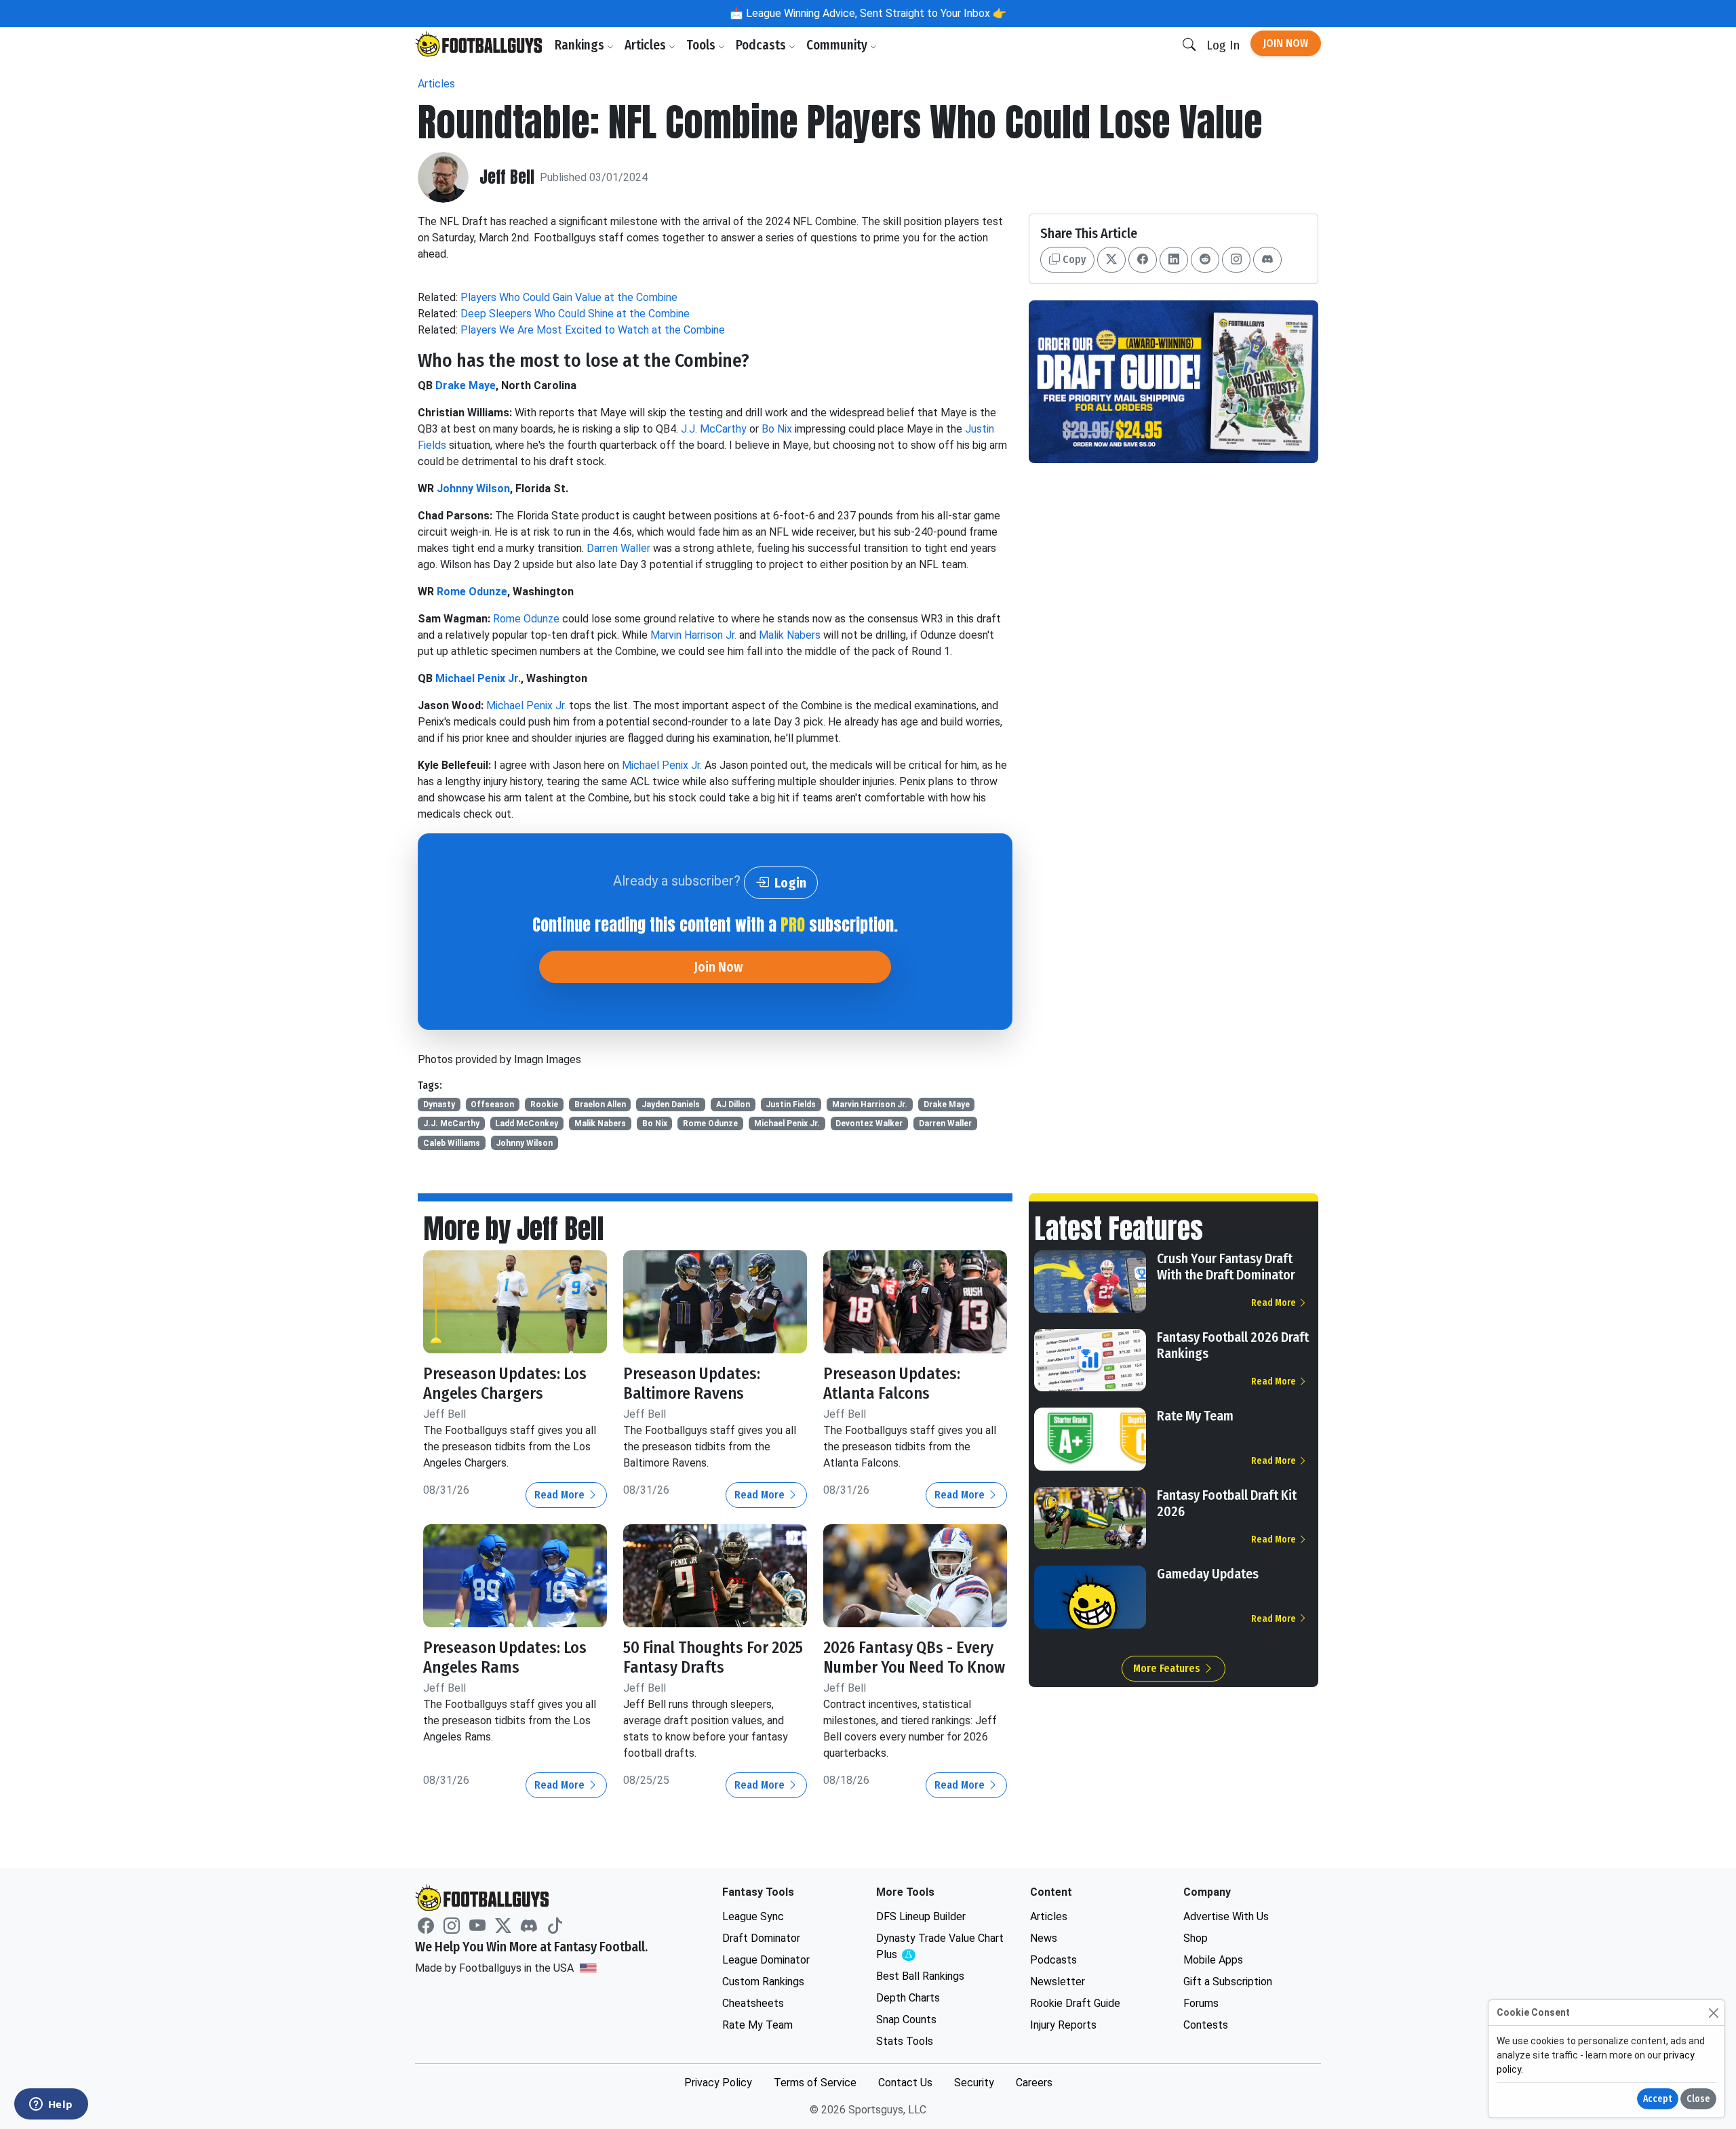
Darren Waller (618, 548)
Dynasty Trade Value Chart (940, 1947)
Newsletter (1058, 1982)
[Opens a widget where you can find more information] (51, 2105)
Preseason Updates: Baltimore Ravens (692, 1384)
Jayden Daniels (671, 1105)
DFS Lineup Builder (921, 1916)
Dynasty (439, 1105)
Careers (1034, 2083)
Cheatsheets (753, 2003)
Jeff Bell (507, 177)
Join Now (1286, 43)
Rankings (581, 45)
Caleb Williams (452, 1143)
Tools (702, 45)
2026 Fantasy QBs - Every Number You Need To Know (914, 1657)
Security (974, 2083)
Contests (1206, 2025)
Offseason (492, 1105)
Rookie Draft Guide (1075, 2003)
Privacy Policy (718, 2083)
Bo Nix (777, 429)
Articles (647, 45)
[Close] (1713, 2013)
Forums (1201, 2003)
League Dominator (766, 1960)
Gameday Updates (1208, 1574)
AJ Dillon (733, 1105)
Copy (1073, 259)
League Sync (753, 1916)
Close (1698, 2099)
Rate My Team (1195, 1416)
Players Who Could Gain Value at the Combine (569, 297)
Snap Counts (906, 2019)
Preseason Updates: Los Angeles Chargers (505, 1384)
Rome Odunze (472, 592)
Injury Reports (1063, 2025)
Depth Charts (908, 1998)
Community (838, 45)
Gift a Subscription (1228, 1982)
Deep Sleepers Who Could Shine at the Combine (575, 314)
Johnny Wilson (473, 489)
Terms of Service (815, 2083)
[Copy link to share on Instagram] (1236, 260)
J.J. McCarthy (714, 429)
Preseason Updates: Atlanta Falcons (892, 1384)
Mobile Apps (1213, 1960)
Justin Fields (791, 1105)
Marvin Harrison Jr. (693, 635)
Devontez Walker (869, 1123)
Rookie (544, 1105)
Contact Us (905, 2083)
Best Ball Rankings (920, 1976)
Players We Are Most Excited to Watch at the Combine (593, 330)
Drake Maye (466, 385)
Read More (561, 1495)
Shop (1196, 1938)
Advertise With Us (1226, 1916)
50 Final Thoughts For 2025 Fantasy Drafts (713, 1657)
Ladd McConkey (527, 1123)
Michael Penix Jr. (478, 678)
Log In (1223, 45)
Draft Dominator (761, 1938)
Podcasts (762, 45)
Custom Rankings (763, 1982)
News (1044, 1938)
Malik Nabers (790, 635)
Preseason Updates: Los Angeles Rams (505, 1657)
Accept (1658, 2099)
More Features (1168, 1668)
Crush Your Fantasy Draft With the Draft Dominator (1226, 1267)
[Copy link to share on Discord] (1267, 260)
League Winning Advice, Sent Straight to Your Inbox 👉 (875, 13)
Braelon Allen (600, 1105)
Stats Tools (905, 2041)
